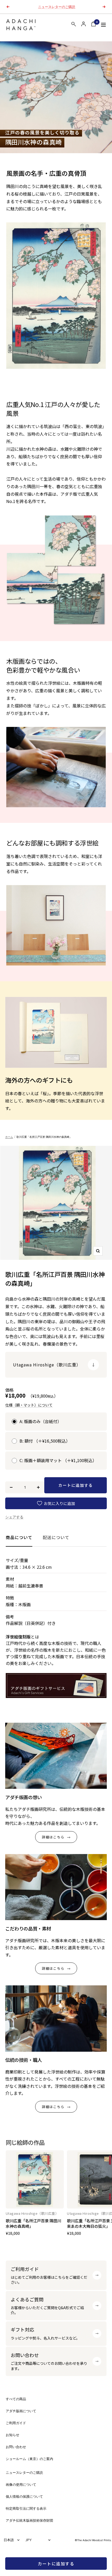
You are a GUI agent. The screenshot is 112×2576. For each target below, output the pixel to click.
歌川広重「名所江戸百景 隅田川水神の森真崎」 (33, 2223)
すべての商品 (16, 2399)
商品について (19, 1537)
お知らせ (13, 2435)
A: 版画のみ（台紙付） (41, 1421)
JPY (29, 2540)
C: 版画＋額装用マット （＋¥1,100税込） (58, 1460)
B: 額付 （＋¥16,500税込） (45, 1441)
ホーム (9, 1137)
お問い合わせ (16, 2447)
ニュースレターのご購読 (24, 2473)
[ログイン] (84, 24)
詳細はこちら (53, 1837)
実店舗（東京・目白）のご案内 (57, 7)
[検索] (74, 25)
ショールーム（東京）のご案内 (29, 2459)
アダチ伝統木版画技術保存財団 (29, 2520)
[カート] (94, 25)
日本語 (9, 2540)
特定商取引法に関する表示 (26, 2509)
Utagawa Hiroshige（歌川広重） (32, 2213)
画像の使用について (21, 2485)
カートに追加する (56, 2564)
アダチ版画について (21, 2411)
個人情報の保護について (24, 2497)
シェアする (14, 1517)
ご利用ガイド (16, 2423)
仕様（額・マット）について (29, 1405)
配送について (56, 1537)
